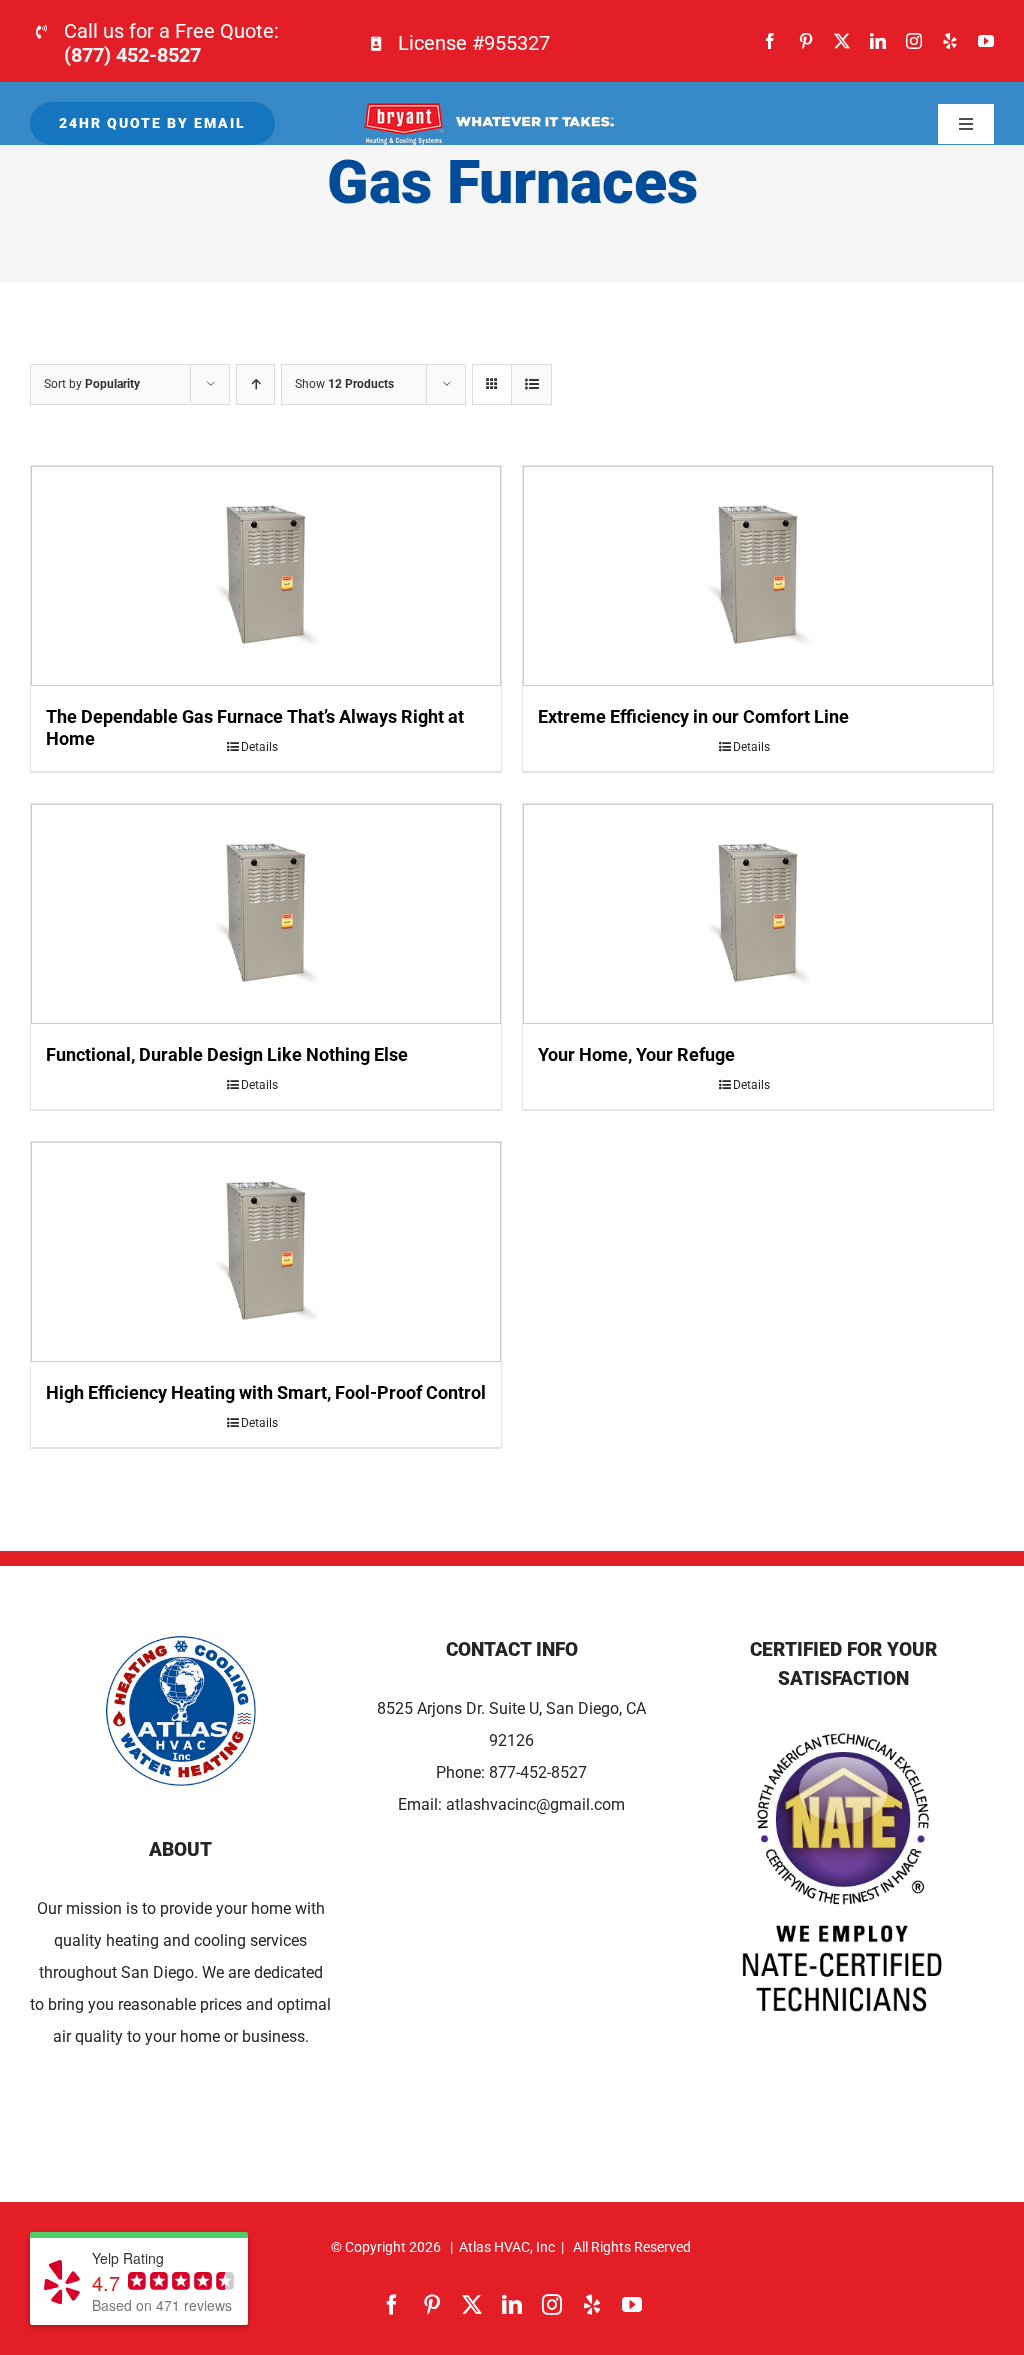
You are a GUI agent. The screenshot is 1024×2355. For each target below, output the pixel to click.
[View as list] (531, 384)
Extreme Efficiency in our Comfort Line (693, 716)
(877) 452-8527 (132, 55)
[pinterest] (806, 41)
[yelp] (950, 41)
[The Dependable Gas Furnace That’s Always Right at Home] (266, 576)
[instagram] (914, 41)
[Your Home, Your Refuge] (758, 914)
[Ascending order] (255, 384)
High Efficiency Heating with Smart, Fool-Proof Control (266, 1392)
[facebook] (770, 41)
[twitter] (842, 41)
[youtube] (986, 41)
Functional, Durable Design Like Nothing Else (227, 1054)
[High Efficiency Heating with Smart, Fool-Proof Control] (266, 1252)
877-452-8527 (538, 1772)
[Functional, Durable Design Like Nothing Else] (266, 914)
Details (259, 747)
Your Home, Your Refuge (636, 1054)
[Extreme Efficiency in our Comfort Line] (758, 576)
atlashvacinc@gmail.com (535, 1804)
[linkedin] (878, 41)
